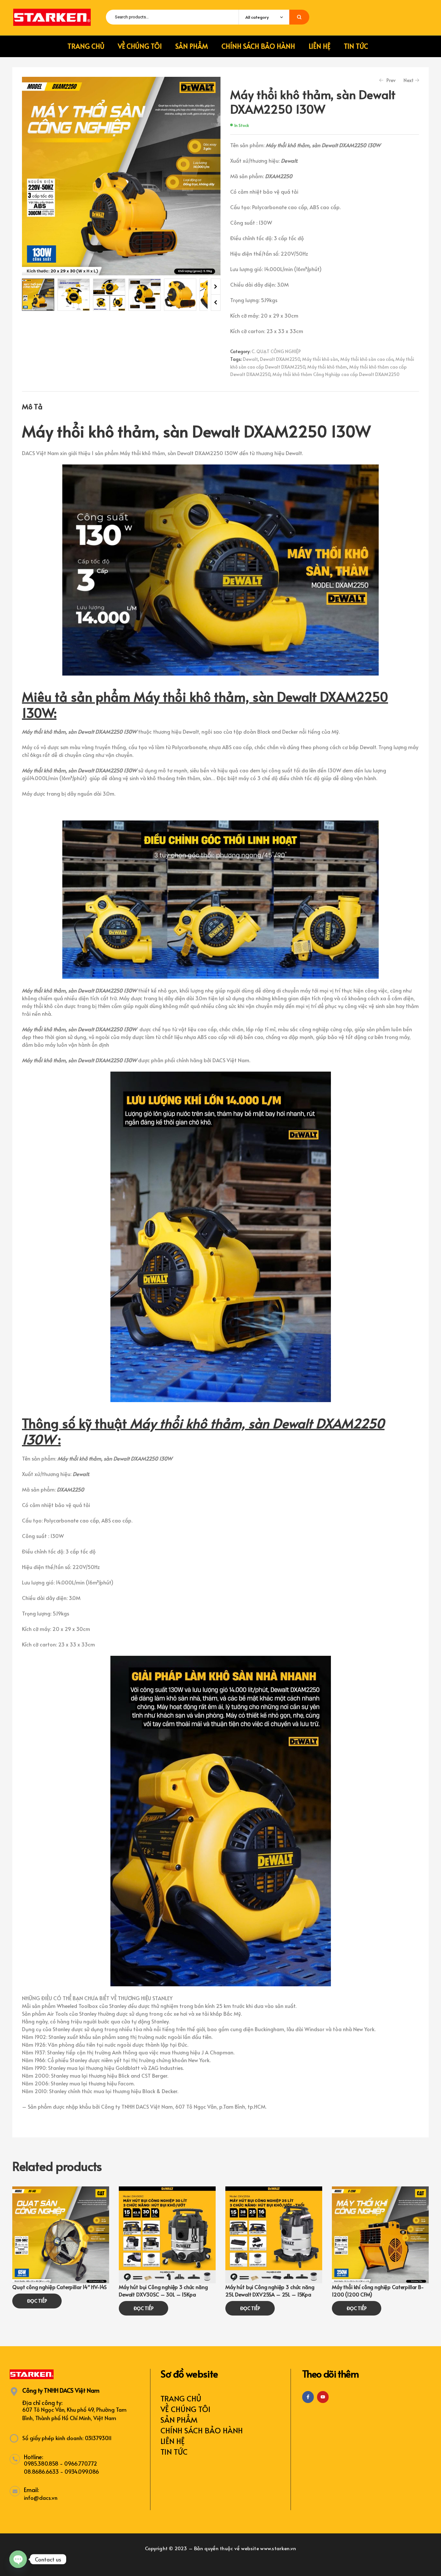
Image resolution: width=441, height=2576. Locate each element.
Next (216, 287)
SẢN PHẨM (179, 2420)
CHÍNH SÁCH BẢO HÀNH (202, 2430)
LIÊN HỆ (173, 2441)
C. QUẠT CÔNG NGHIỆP (276, 351)
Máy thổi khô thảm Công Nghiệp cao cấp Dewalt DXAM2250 (336, 374)
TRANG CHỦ (181, 2398)
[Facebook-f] (308, 2397)
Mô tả (32, 406)
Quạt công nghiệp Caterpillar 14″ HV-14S (59, 2287)
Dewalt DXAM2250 (280, 359)
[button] (209, 87)
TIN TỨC (174, 2452)
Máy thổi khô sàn (320, 359)
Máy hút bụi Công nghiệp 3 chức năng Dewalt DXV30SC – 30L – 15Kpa (163, 2290)
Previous (216, 303)
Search (299, 17)
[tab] (32, 406)
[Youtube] (323, 2397)
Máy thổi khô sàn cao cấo (367, 359)
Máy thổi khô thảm (327, 367)
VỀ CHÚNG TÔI (185, 2409)
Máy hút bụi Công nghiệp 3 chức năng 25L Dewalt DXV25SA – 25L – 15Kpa (270, 2290)
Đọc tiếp (37, 2301)
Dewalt (250, 359)
